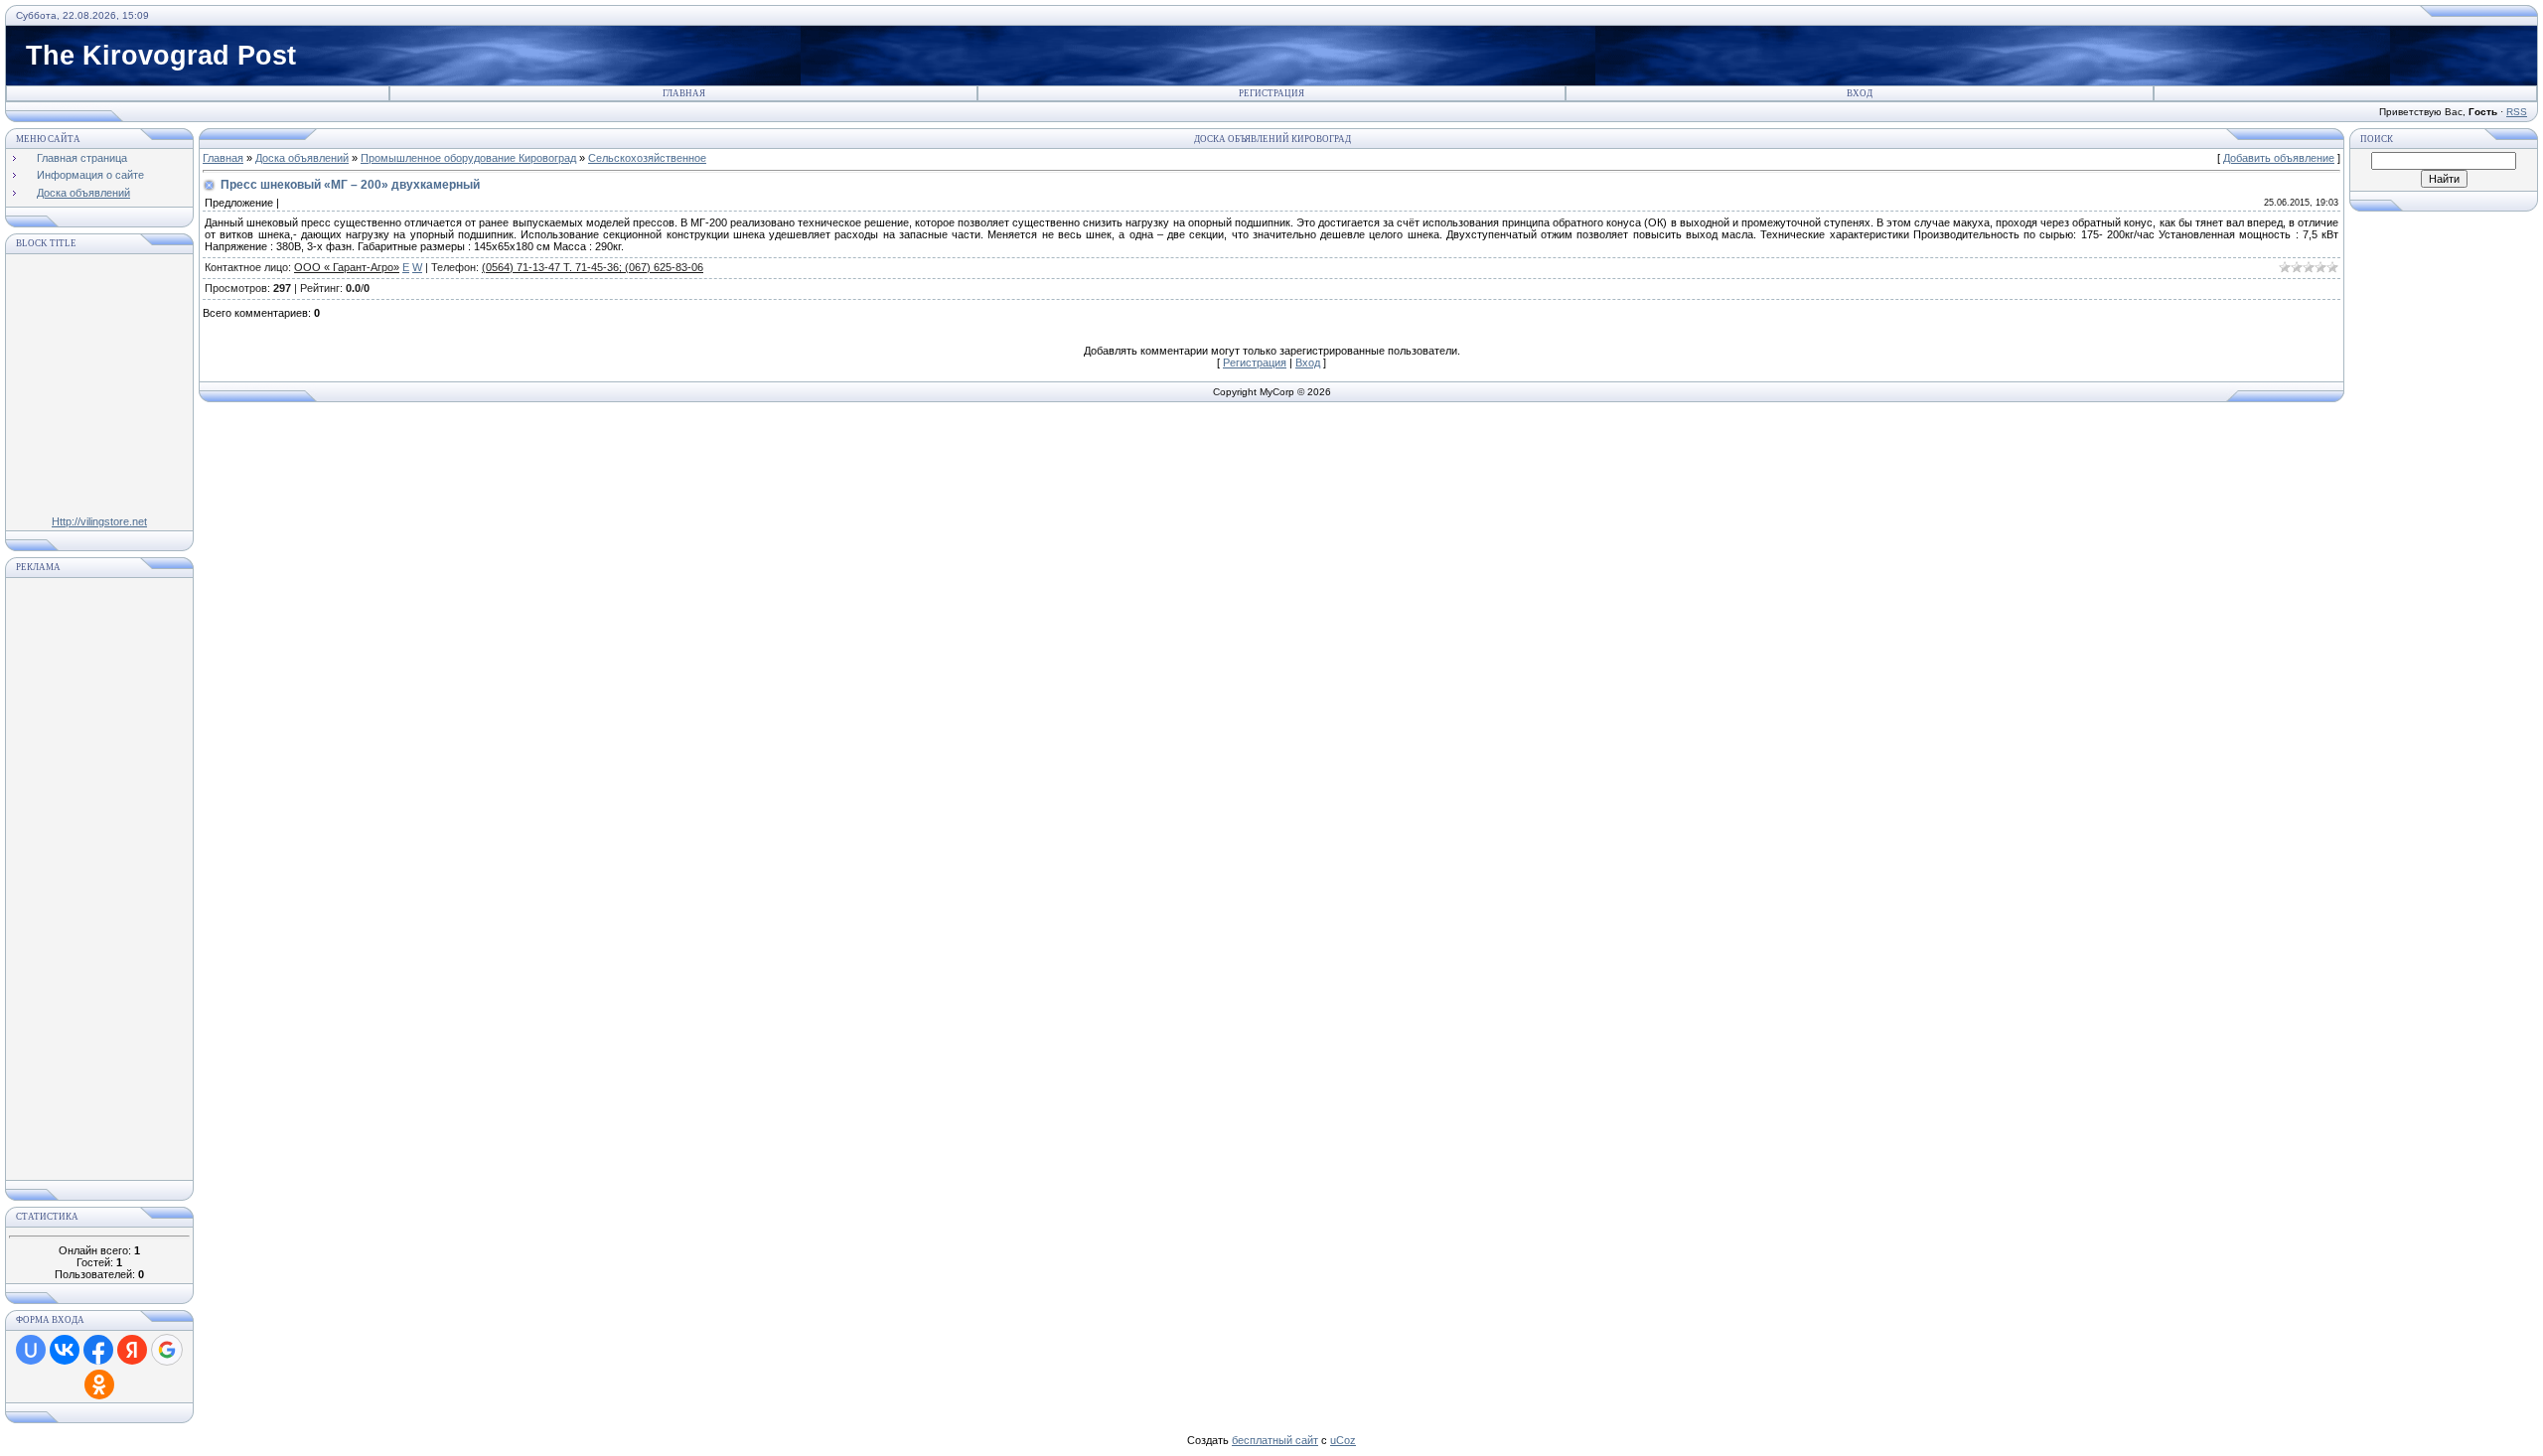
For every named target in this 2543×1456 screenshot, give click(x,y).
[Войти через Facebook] (98, 1350)
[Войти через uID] (31, 1350)
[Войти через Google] (167, 1350)
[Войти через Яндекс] (132, 1350)
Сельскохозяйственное (647, 158)
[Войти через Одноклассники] (99, 1384)
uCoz (1343, 1440)
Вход (1860, 93)
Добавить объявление (2279, 158)
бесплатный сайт (1275, 1440)
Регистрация (1271, 93)
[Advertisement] (99, 879)
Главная (684, 93)
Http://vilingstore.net (99, 521)
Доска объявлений (302, 158)
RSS (2517, 112)
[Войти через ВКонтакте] (65, 1350)
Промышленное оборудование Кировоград (468, 158)
